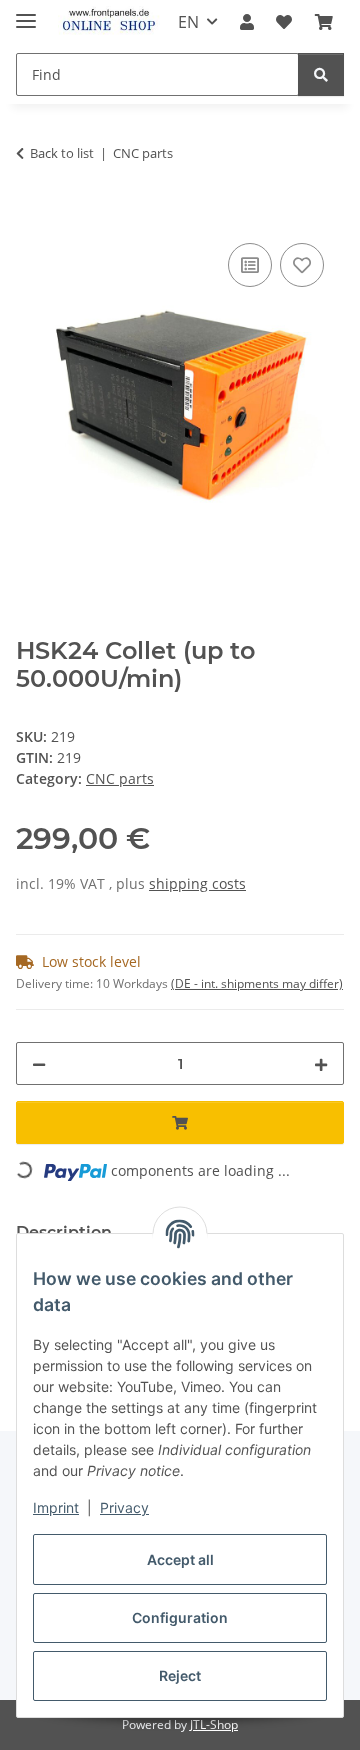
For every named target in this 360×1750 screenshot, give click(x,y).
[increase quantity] (321, 1063)
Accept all (180, 1559)
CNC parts (120, 778)
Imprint (56, 1507)
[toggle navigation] (26, 12)
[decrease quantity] (39, 1063)
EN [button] (188, 22)
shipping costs (197, 883)
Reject (180, 1675)
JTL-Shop (214, 1724)
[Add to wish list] (302, 265)
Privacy (124, 1507)
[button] (247, 22)
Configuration (180, 1617)
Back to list (62, 153)
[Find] (321, 74)
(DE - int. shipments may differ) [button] (257, 983)
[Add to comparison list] (250, 265)
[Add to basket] (32, 216)
